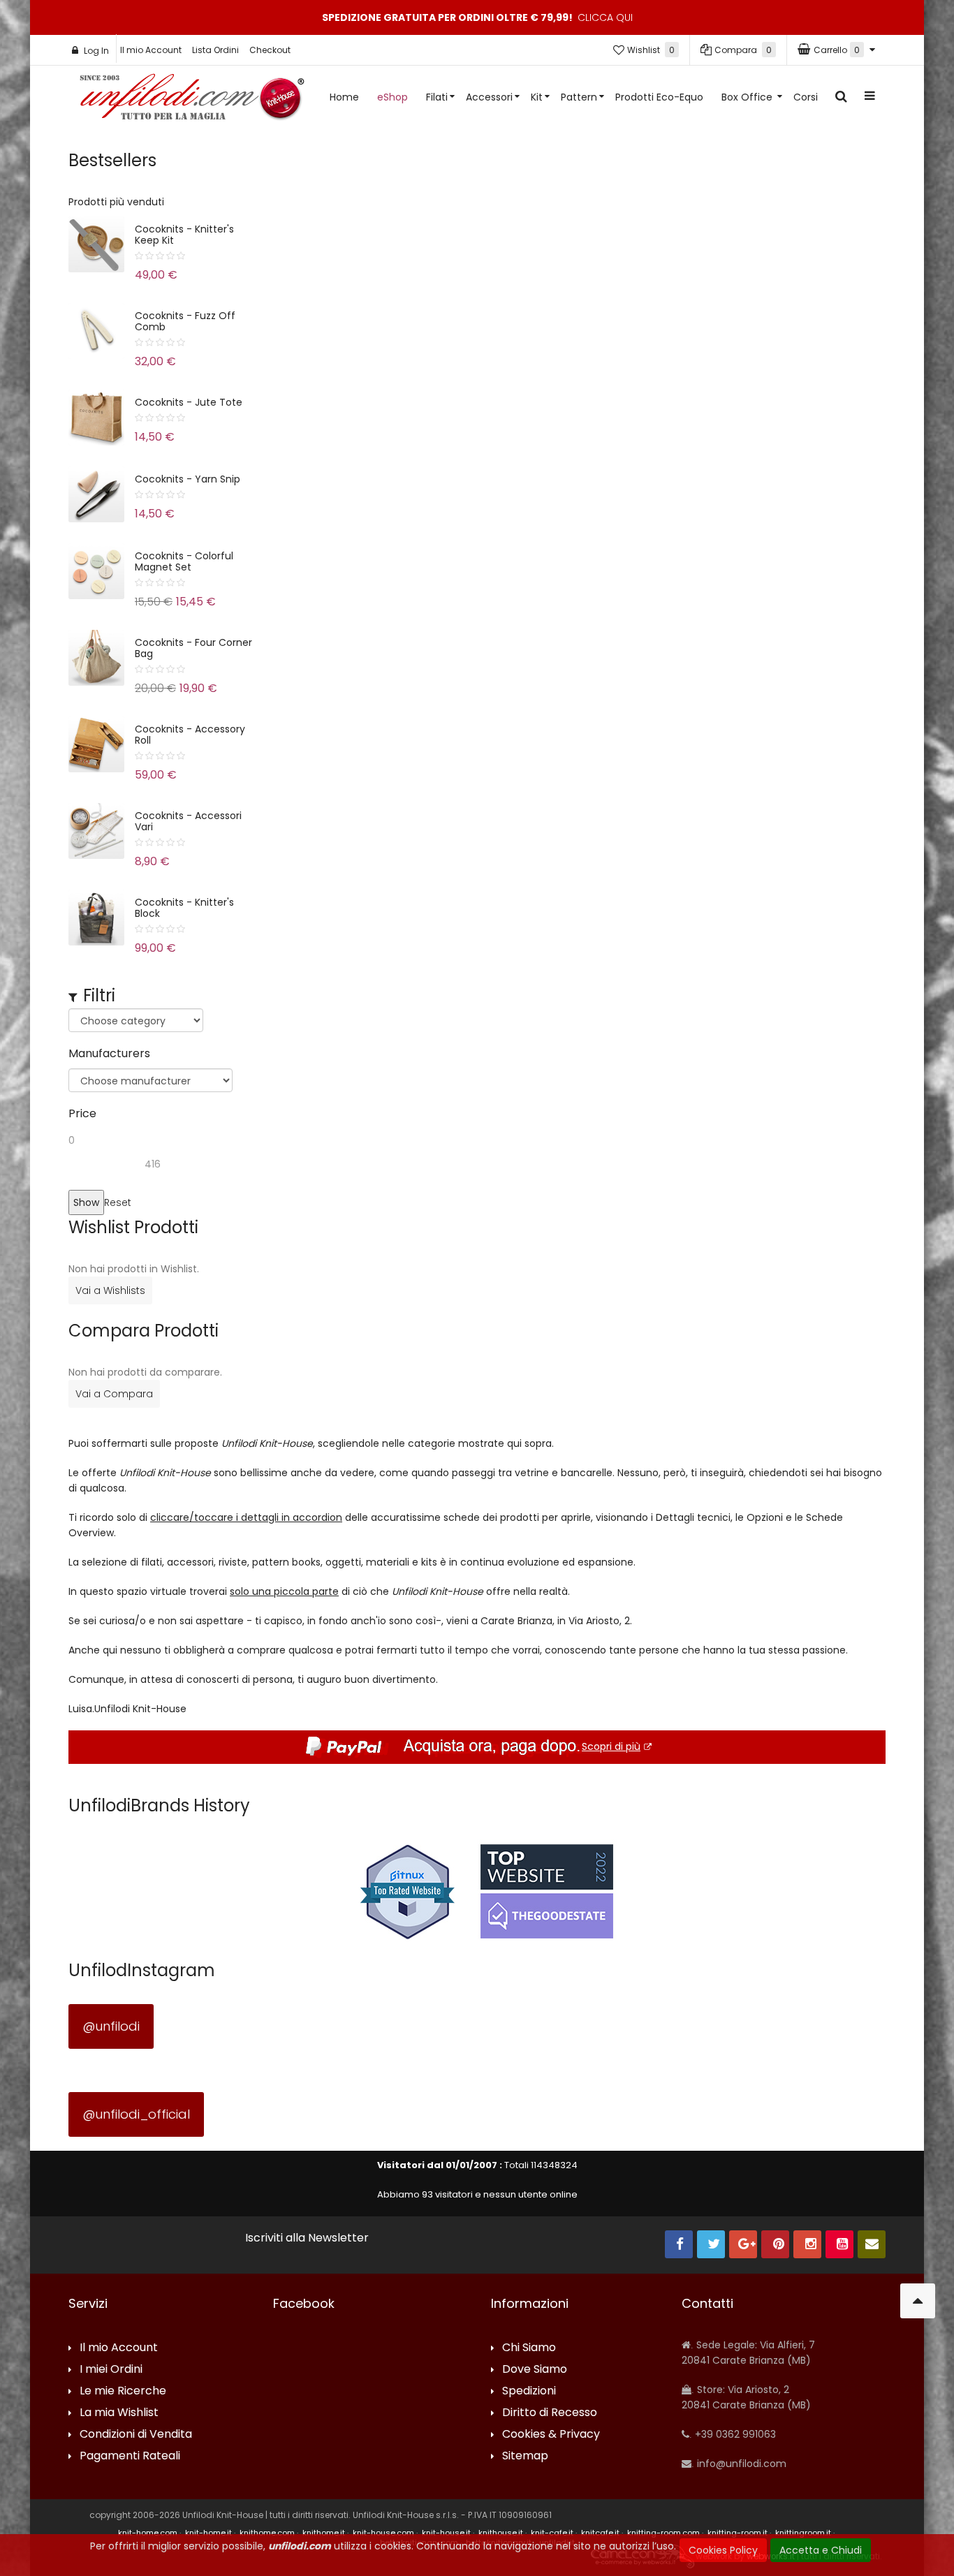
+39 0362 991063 (734, 2434)
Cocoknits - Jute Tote (189, 402)
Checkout (270, 50)
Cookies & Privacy (551, 2435)
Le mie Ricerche (123, 2391)
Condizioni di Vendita (136, 2435)
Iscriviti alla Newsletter (307, 2238)
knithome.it (324, 2533)
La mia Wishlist (119, 2413)
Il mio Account (151, 50)
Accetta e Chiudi (821, 2550)
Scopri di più (611, 1746)
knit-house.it (446, 2533)
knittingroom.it (803, 2533)
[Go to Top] (918, 2301)
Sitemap (525, 2456)
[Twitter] (711, 2244)
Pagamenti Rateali (130, 2456)
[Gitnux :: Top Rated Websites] (407, 1891)
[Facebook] (679, 2244)
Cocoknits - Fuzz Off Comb (185, 321)
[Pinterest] (775, 2244)
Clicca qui (605, 17)
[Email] (872, 2244)
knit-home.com (148, 2533)
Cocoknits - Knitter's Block (184, 908)
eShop (392, 97)
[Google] (743, 2244)
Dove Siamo (535, 2370)
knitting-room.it (737, 2533)
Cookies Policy (723, 2550)
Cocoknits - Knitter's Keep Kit (184, 235)
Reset (118, 1202)
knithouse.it (501, 2533)
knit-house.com (383, 2533)
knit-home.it (208, 2533)
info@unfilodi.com (740, 2464)
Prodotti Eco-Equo (659, 97)
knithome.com (267, 2533)
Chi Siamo (529, 2348)
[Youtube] (839, 2244)
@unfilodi (111, 2026)
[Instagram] (807, 2244)
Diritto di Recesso (550, 2413)
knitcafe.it (600, 2533)
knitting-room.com (663, 2533)
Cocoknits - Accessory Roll (190, 735)
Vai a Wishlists (110, 1290)
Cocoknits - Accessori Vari (188, 821)
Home (344, 97)
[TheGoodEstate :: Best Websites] (547, 1891)
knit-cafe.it (552, 2533)
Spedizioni (529, 2391)
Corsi (806, 97)
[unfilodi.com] (192, 100)
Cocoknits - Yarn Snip (188, 479)
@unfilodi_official (136, 2114)
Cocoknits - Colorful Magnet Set (184, 561)
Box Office (748, 97)
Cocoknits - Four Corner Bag (193, 648)
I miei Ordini (111, 2370)
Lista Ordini (215, 50)
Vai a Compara (114, 1394)
